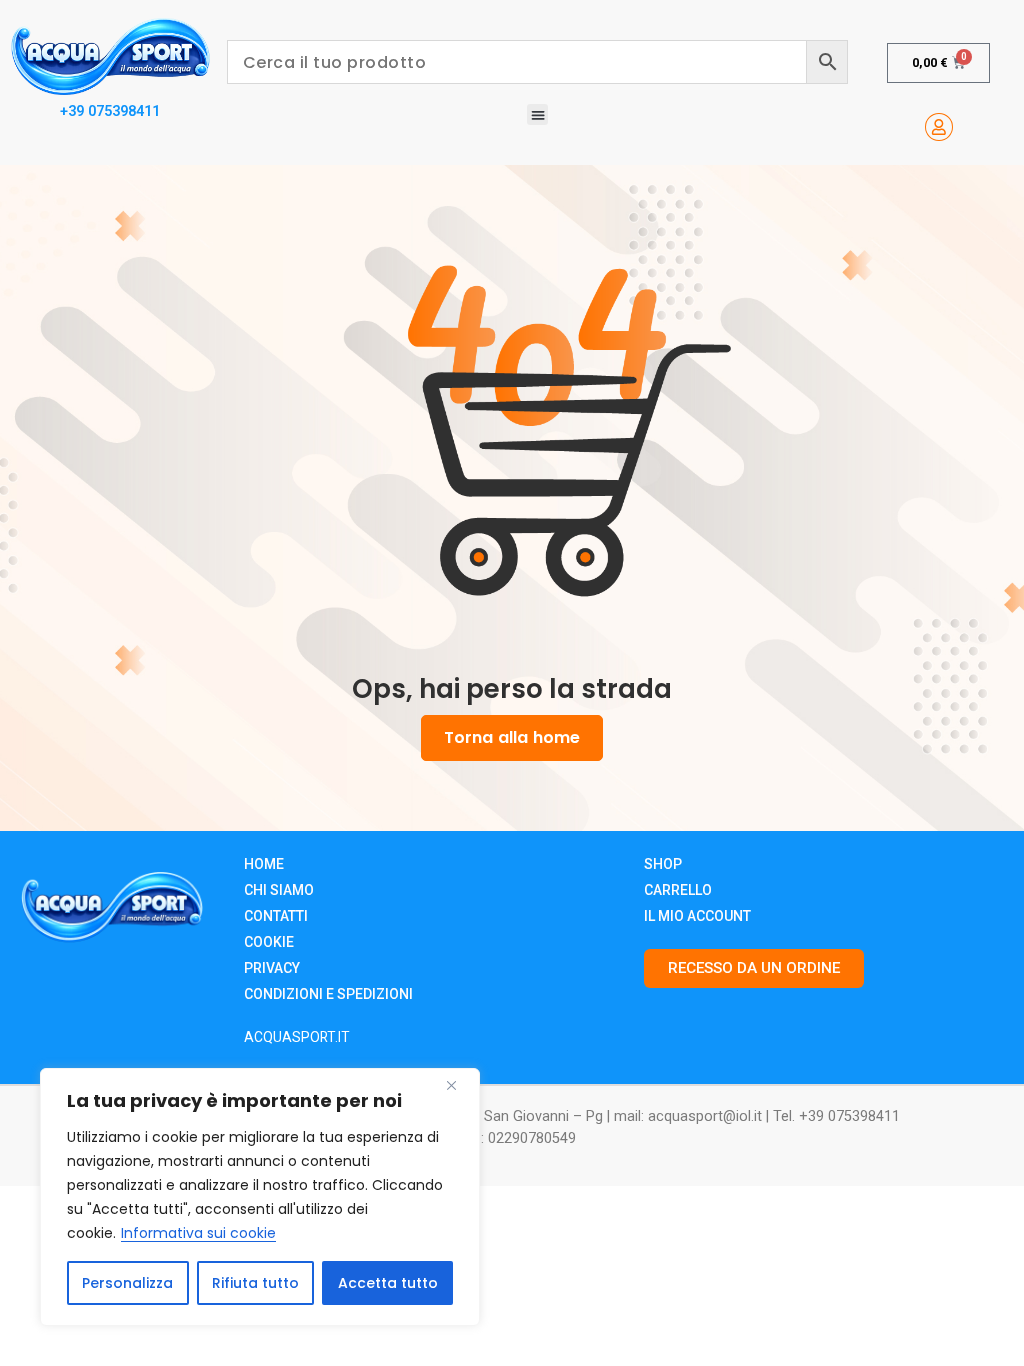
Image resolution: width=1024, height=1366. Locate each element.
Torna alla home (512, 737)
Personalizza (127, 1283)
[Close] (459, 1085)
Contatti (276, 916)
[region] (260, 1197)
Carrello (678, 890)
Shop (663, 864)
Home (264, 864)
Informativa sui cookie (198, 1233)
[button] (537, 114)
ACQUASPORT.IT (297, 1037)
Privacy (272, 968)
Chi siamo (279, 890)
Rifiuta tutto (255, 1283)
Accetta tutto (388, 1283)
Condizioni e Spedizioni (328, 994)
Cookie (269, 942)
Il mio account (697, 916)
